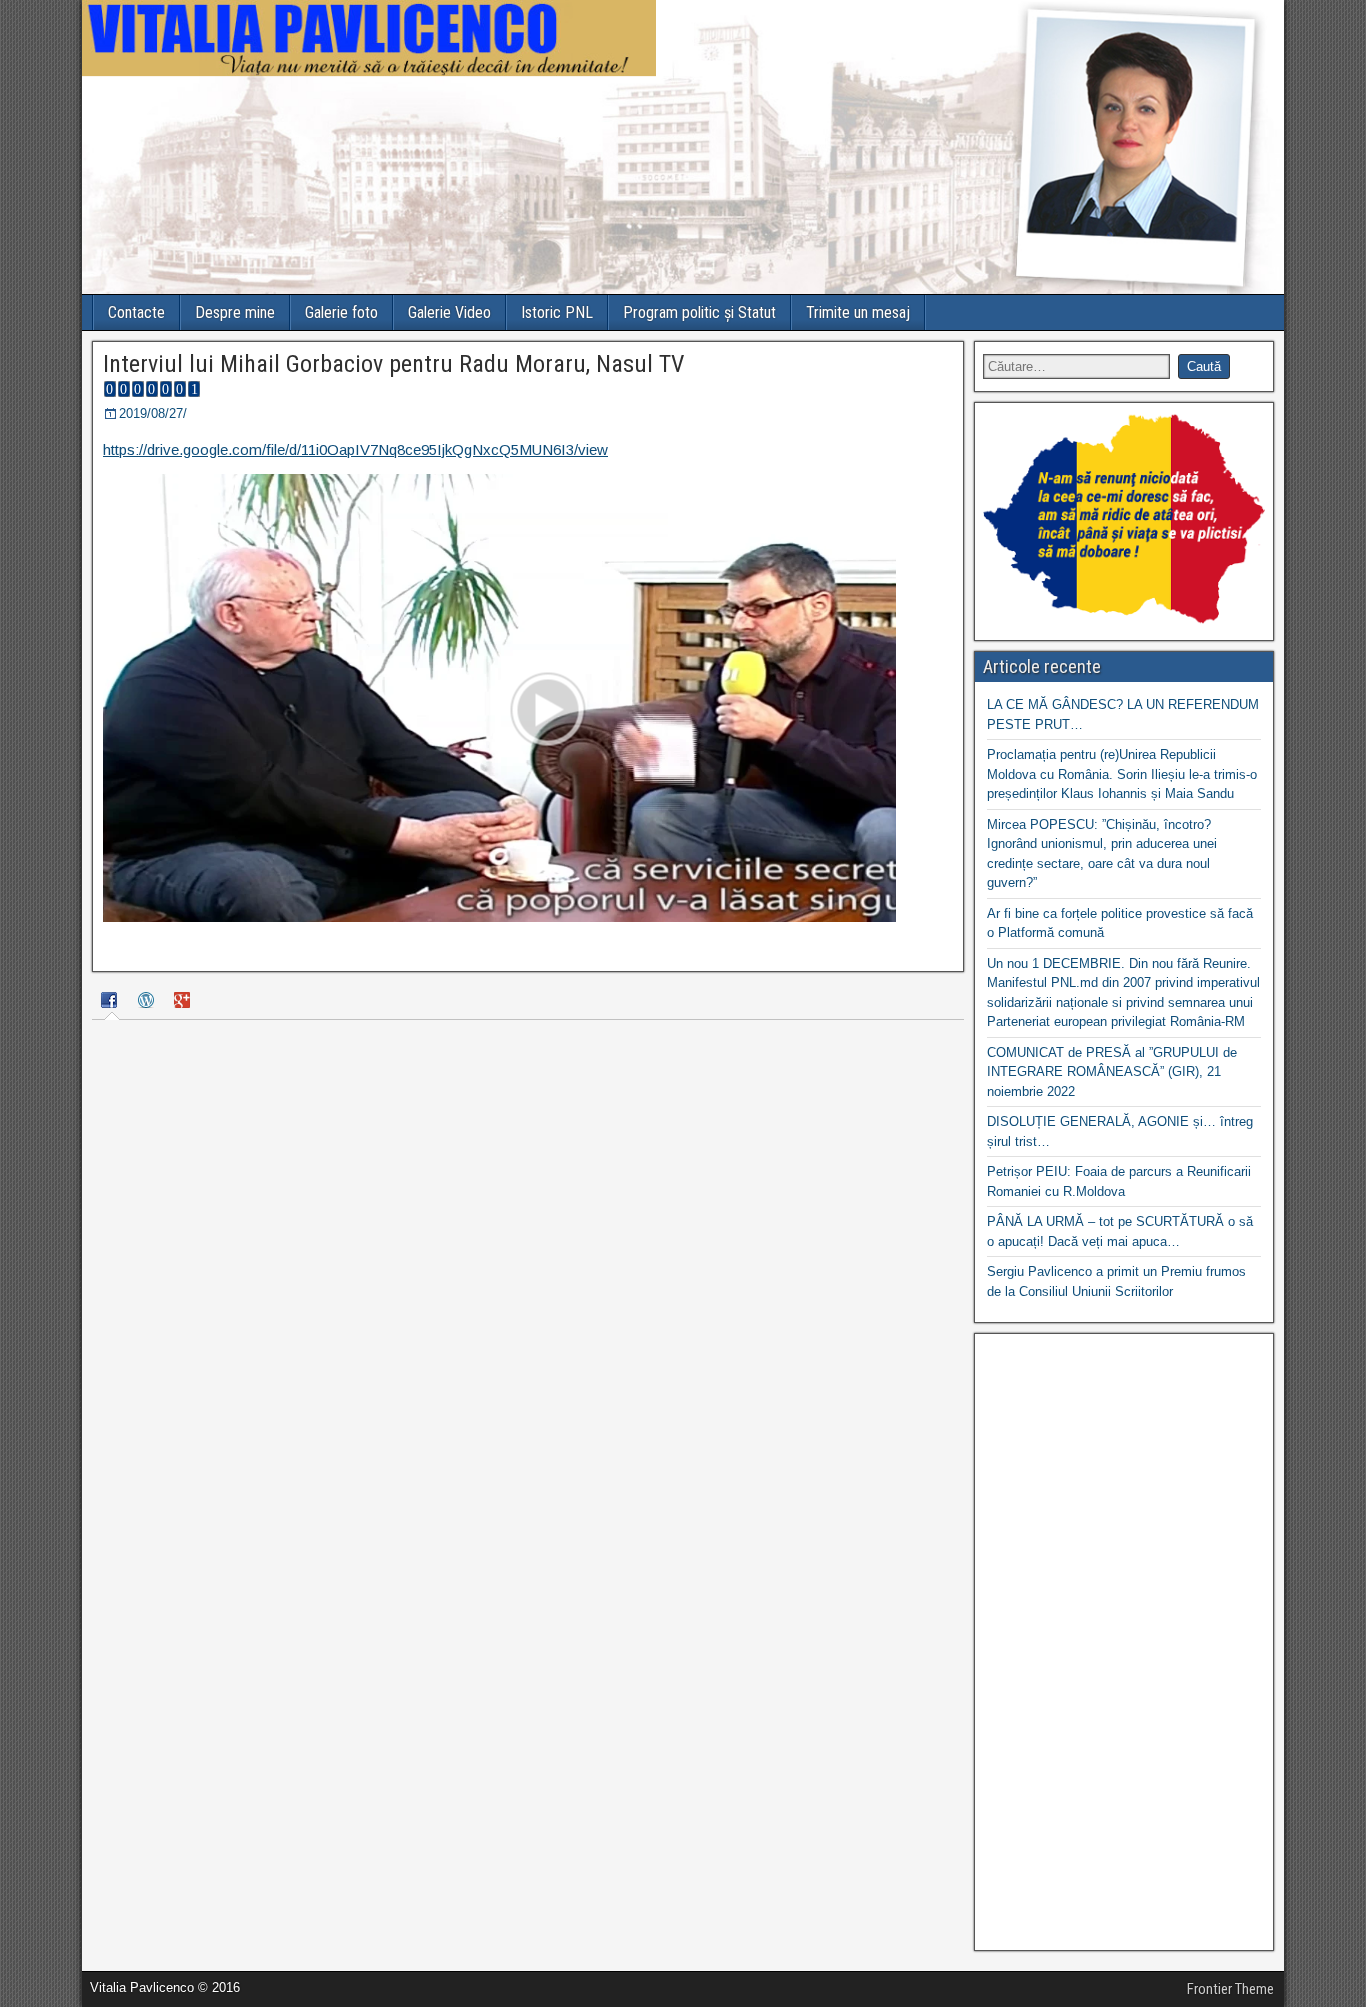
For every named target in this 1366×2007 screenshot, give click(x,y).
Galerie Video (449, 312)
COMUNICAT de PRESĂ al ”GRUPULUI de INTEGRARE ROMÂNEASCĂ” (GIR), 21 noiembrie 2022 (1112, 1072)
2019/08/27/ (153, 413)
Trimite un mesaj (858, 312)
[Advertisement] (1124, 1642)
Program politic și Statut (699, 312)
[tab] (112, 1002)
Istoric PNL (557, 312)
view (593, 449)
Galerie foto (341, 312)
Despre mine (235, 312)
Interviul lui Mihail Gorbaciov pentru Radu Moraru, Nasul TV (393, 364)
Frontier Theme (1230, 1989)
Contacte (136, 312)
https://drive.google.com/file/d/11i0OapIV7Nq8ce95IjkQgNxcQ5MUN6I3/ (340, 449)
